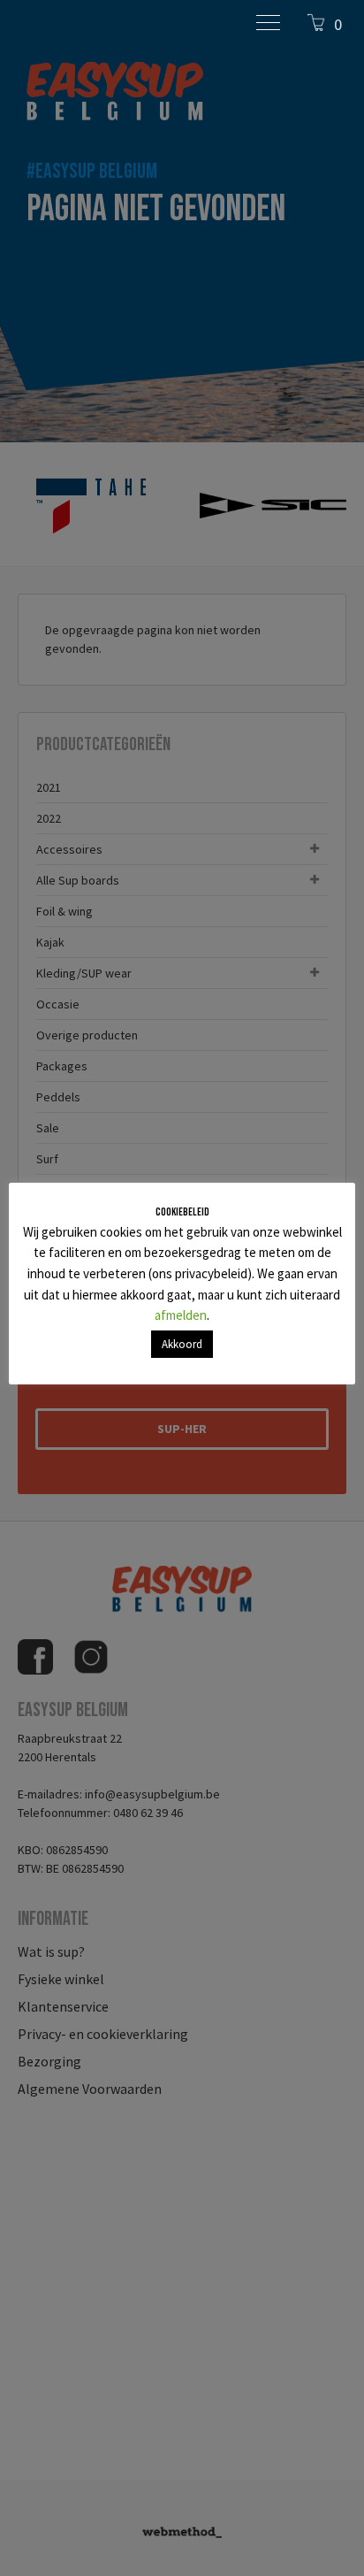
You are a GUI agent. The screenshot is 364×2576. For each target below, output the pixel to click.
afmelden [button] (181, 1315)
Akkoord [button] (182, 1344)
